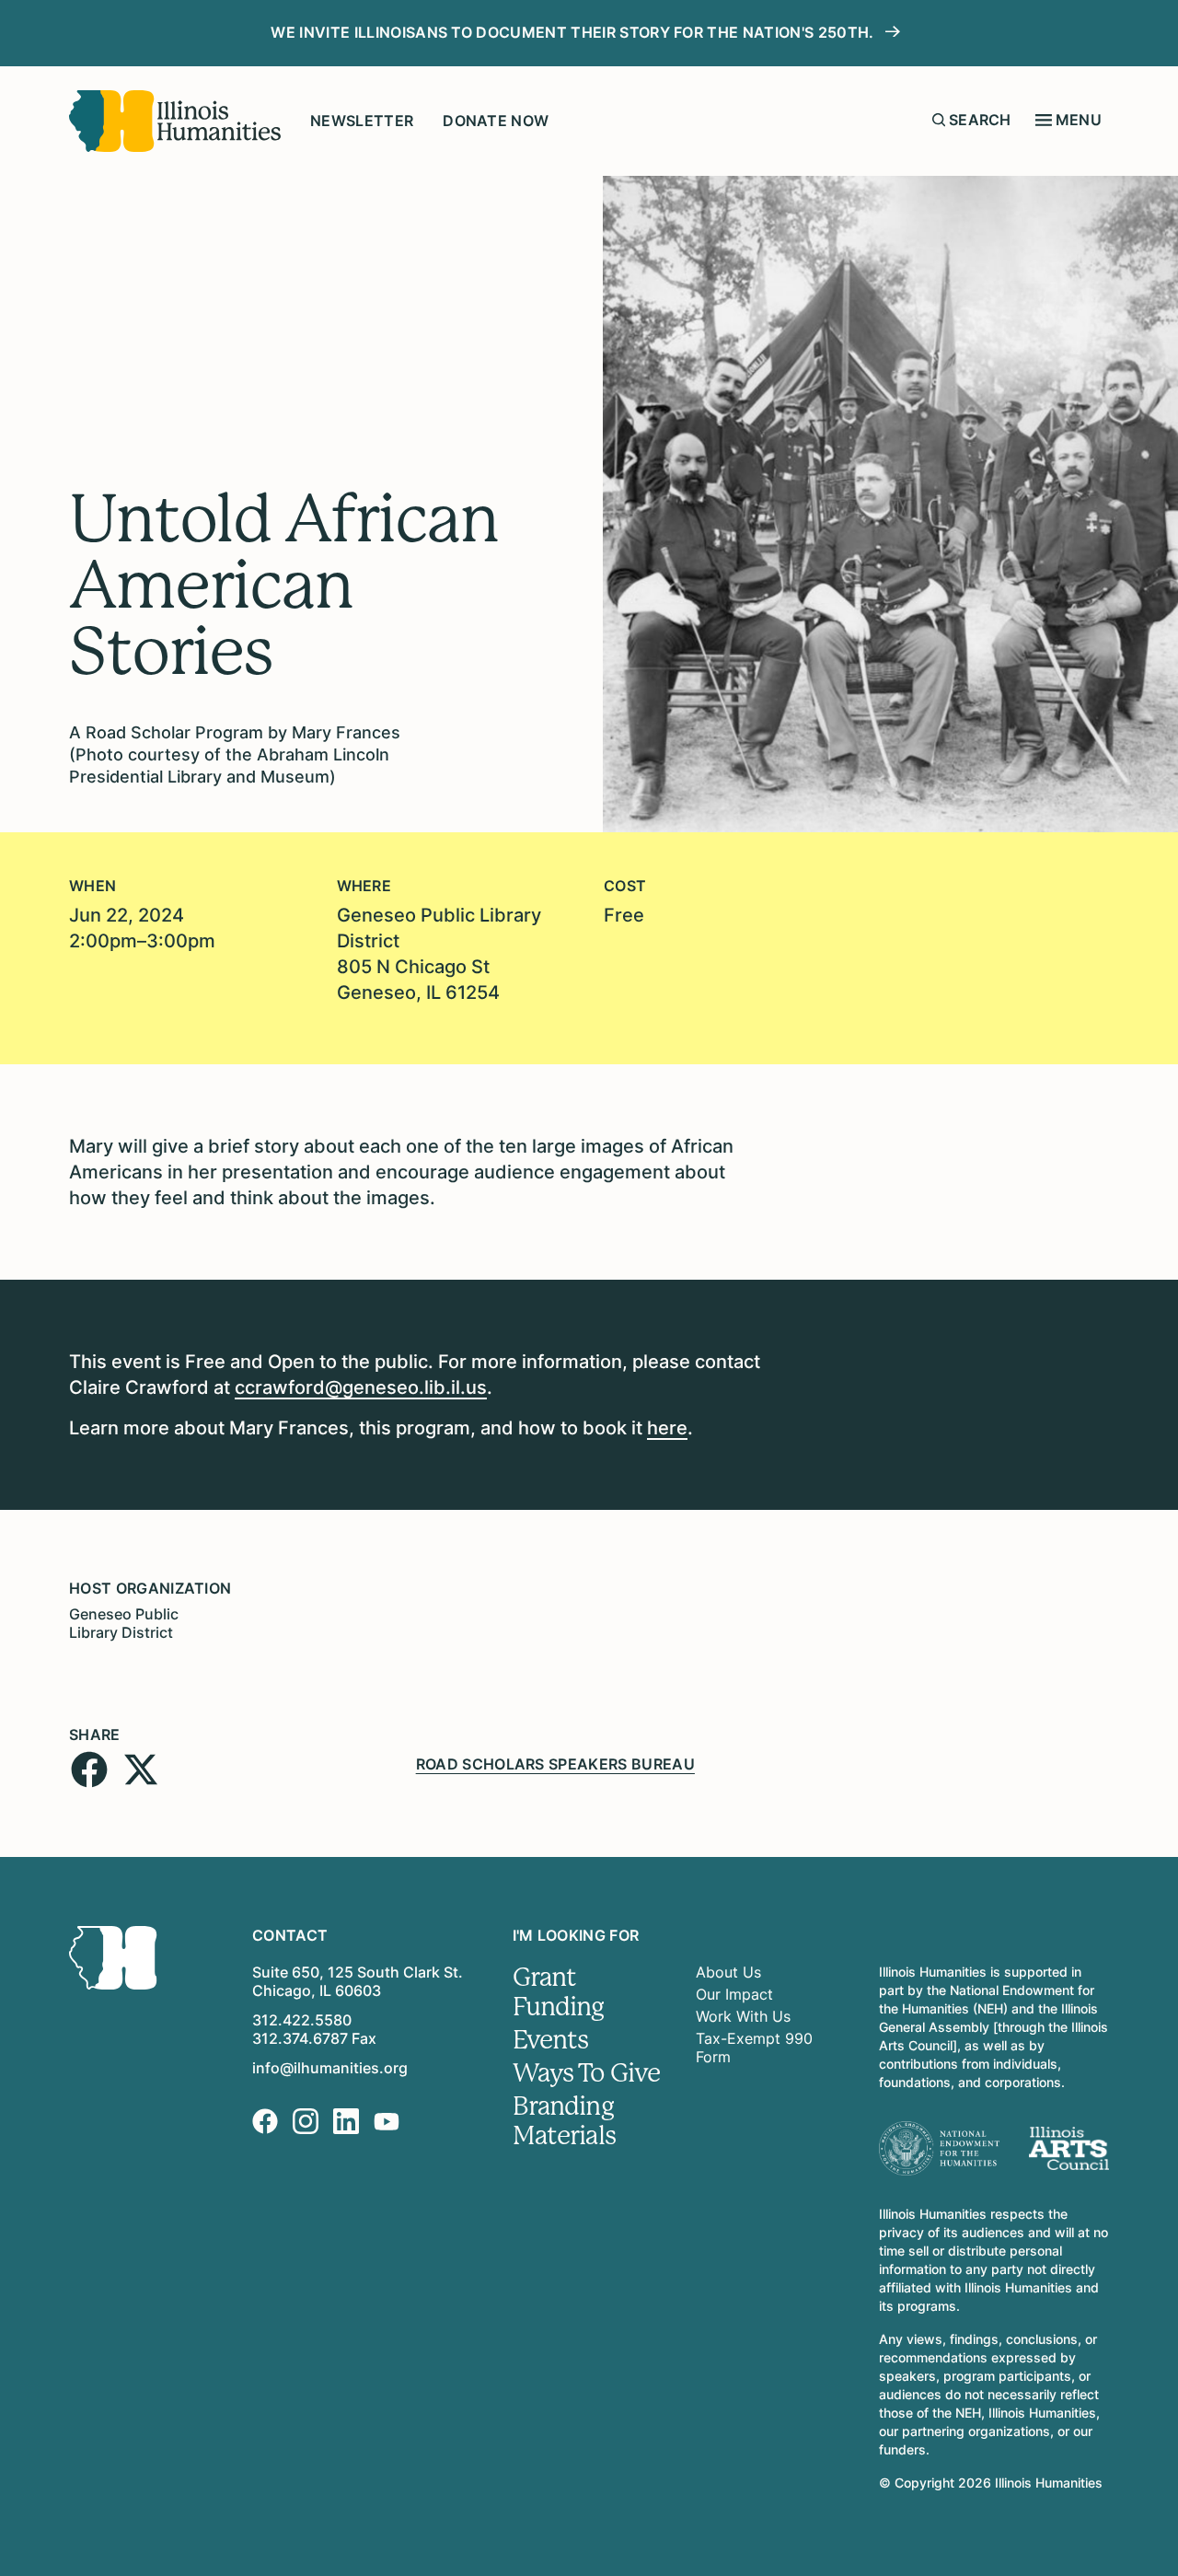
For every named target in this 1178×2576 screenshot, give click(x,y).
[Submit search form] (939, 120)
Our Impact (734, 1994)
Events (551, 2040)
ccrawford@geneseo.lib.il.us (361, 1387)
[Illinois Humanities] (175, 121)
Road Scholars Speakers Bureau (555, 1764)
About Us (728, 1972)
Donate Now (496, 121)
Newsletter (362, 121)
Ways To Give (587, 2073)
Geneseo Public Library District (124, 1623)
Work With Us (743, 2016)
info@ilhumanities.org (330, 2068)
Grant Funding (559, 1992)
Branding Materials (564, 2121)
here (667, 1428)
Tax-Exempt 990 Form (754, 2048)
